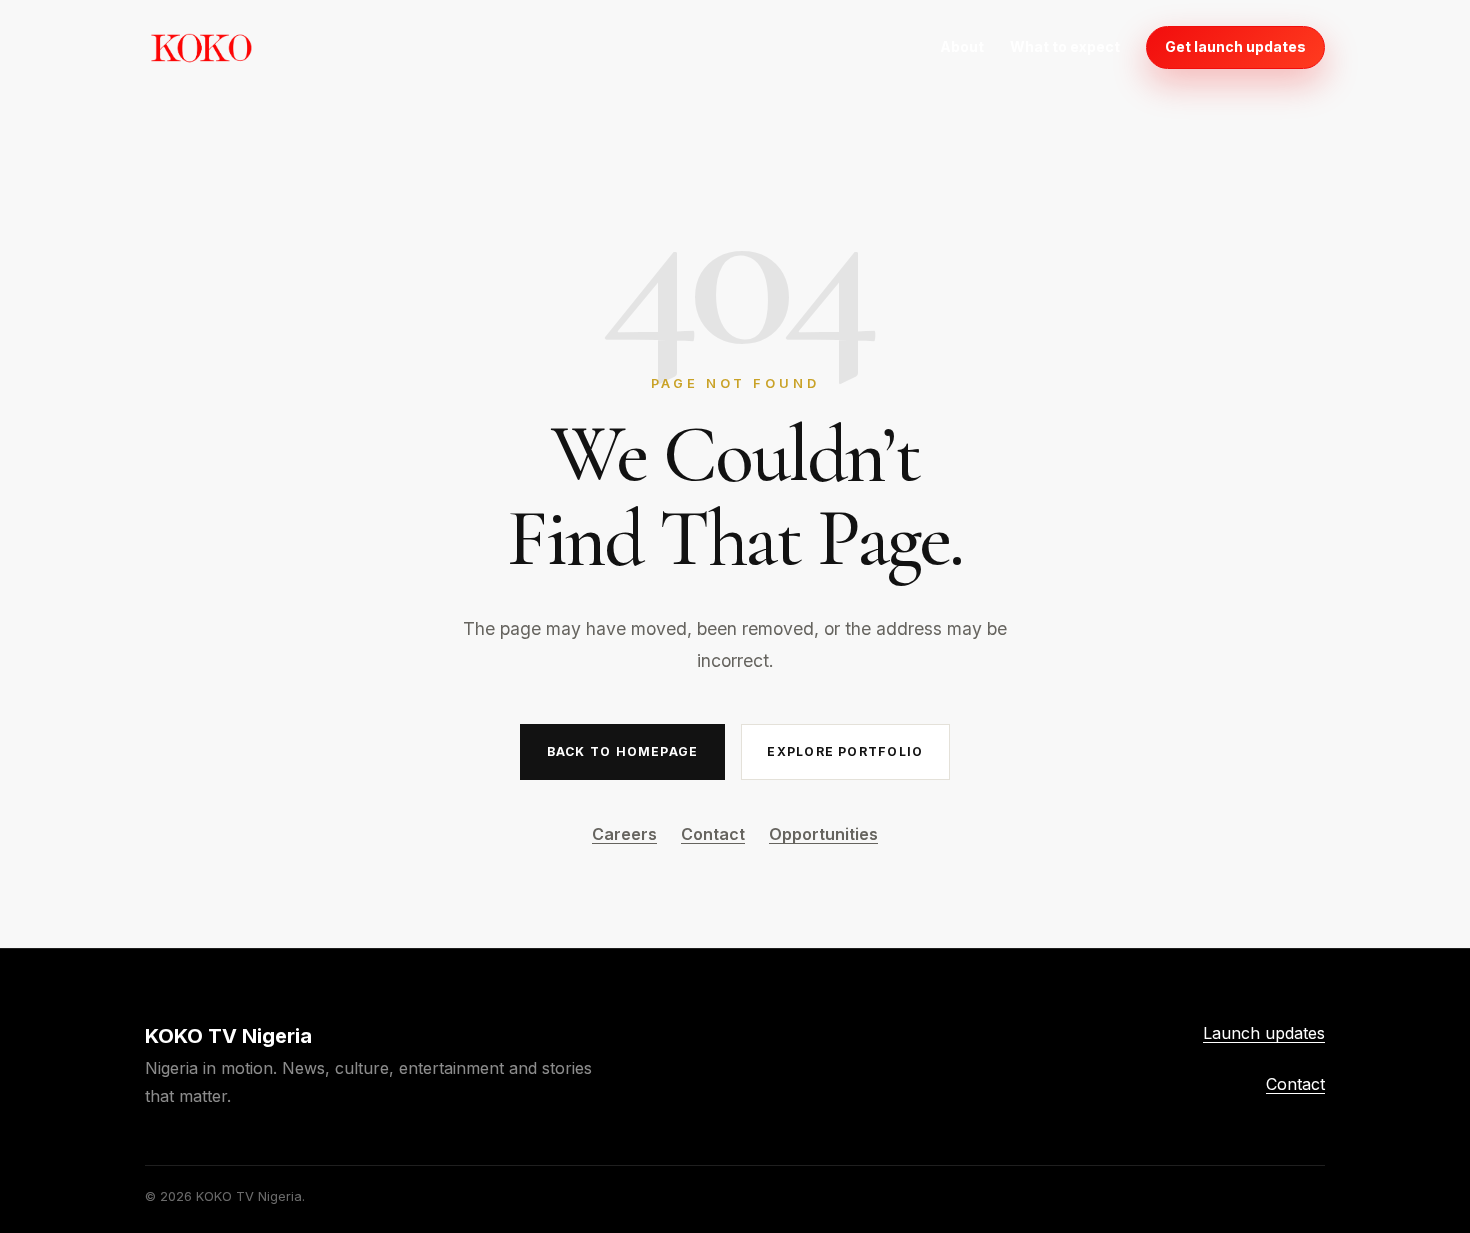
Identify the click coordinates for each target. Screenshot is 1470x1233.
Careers (624, 834)
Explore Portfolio (845, 751)
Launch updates (1264, 1033)
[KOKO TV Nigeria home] (201, 47)
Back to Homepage (622, 751)
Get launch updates (1235, 46)
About (962, 46)
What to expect (1065, 46)
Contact (713, 834)
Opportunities (823, 834)
